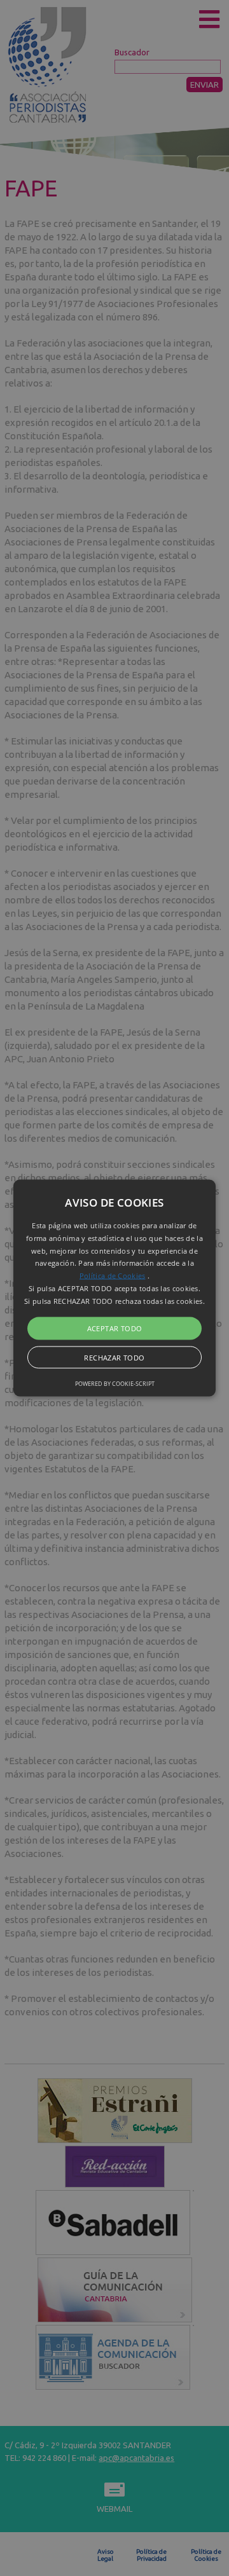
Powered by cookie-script (115, 1383)
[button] (114, 1288)
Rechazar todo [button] (114, 1357)
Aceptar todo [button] (115, 1328)
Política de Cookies (113, 1276)
